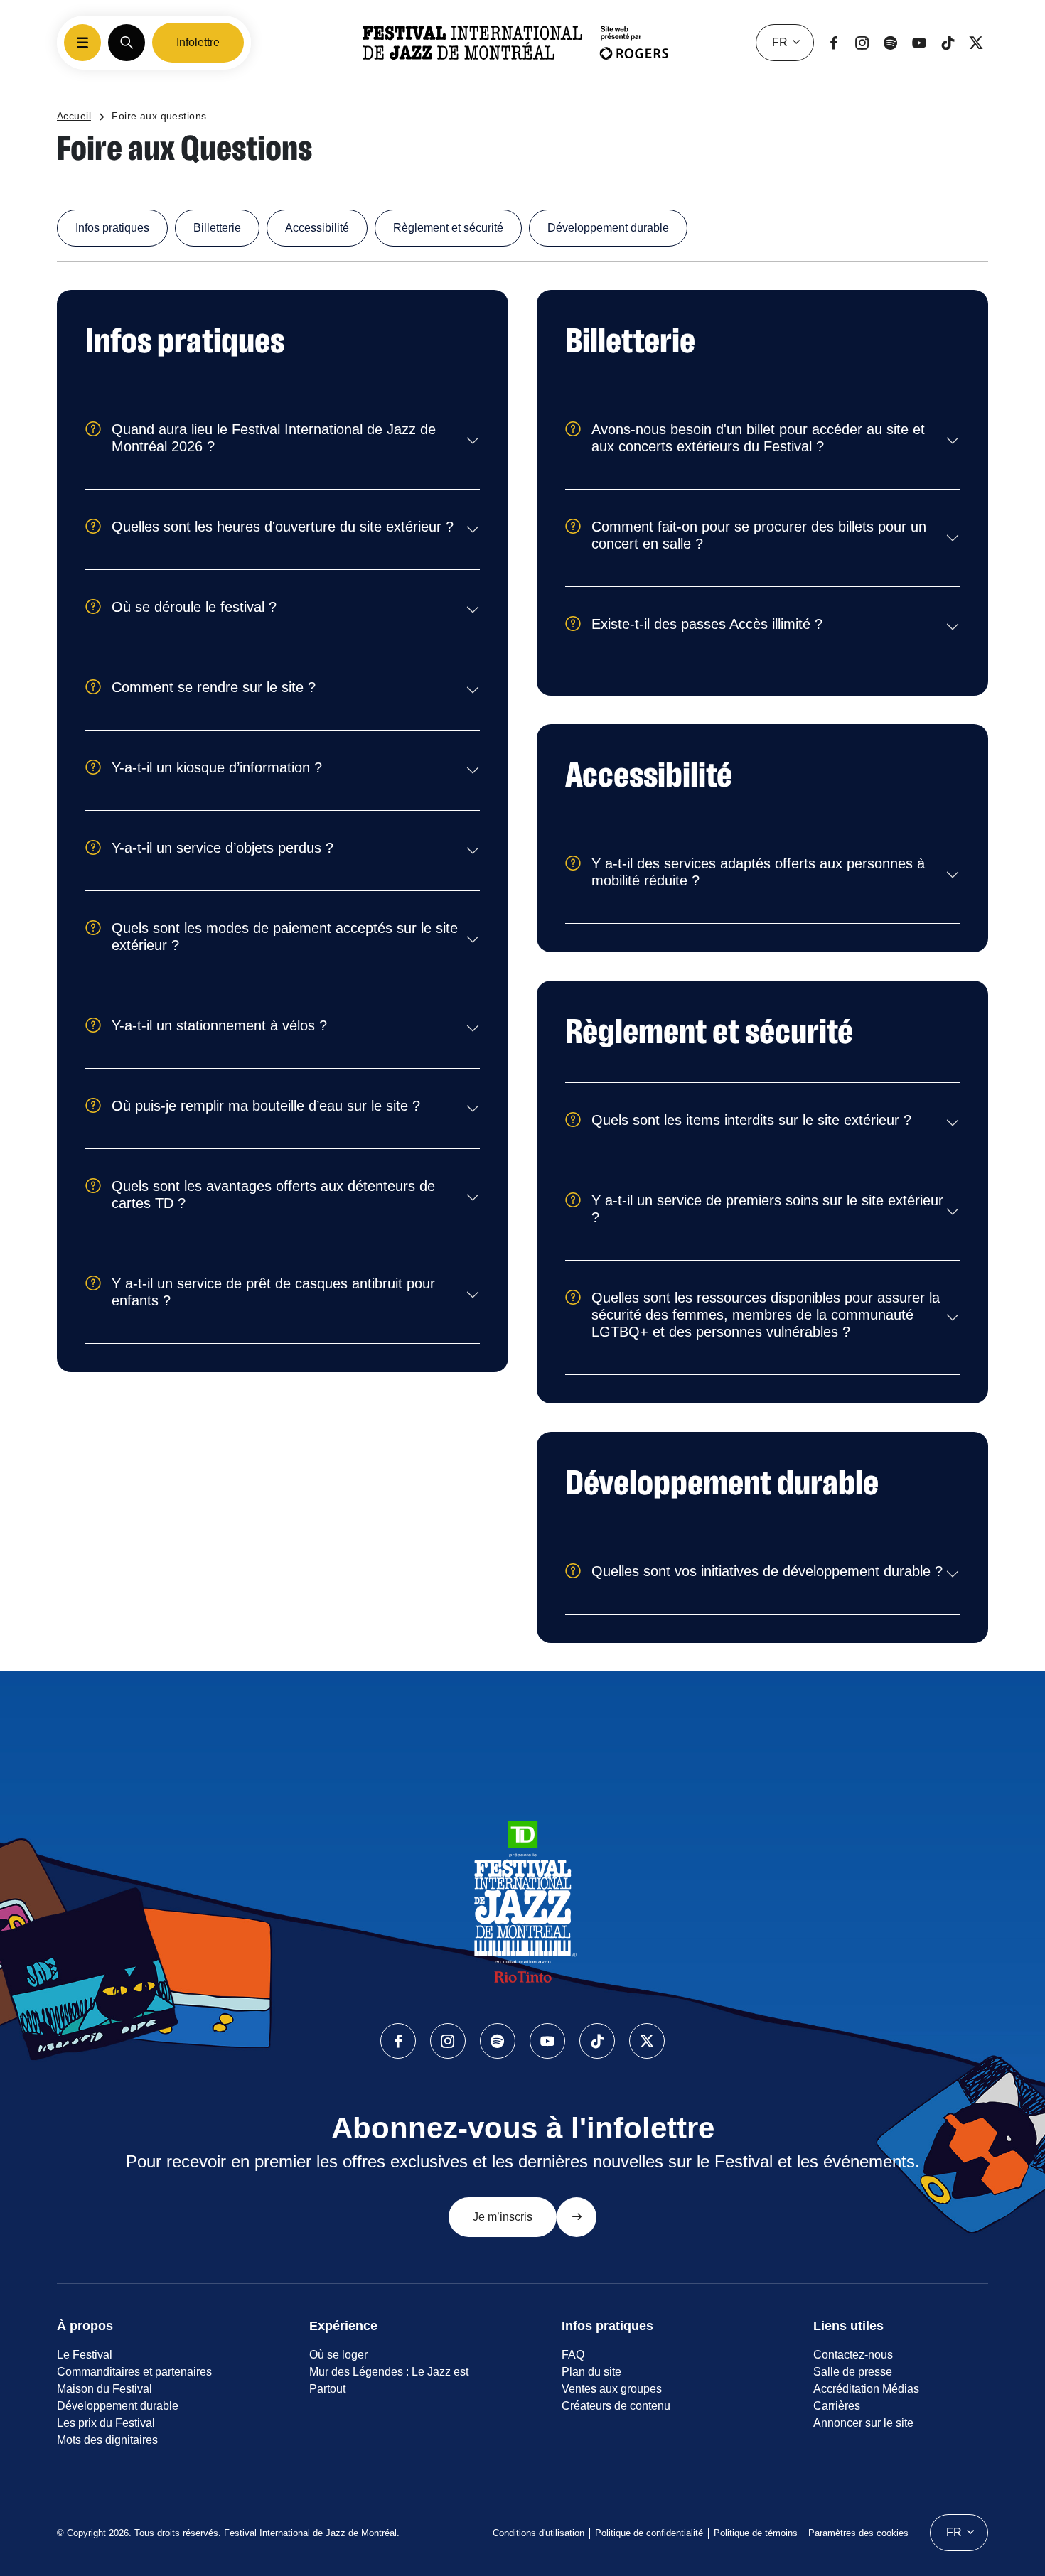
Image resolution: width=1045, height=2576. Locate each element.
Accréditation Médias (866, 2389)
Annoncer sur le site (863, 2423)
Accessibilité (317, 228)
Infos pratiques (112, 228)
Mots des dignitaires (107, 2440)
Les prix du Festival (106, 2423)
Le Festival (85, 2355)
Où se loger (338, 2355)
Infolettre (198, 42)
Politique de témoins (756, 2533)
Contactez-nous (853, 2355)
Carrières (837, 2406)
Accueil (74, 116)
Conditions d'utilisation (538, 2533)
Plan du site (591, 2372)
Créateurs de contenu (616, 2406)
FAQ (573, 2355)
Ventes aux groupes (612, 2389)
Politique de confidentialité (649, 2533)
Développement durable (608, 228)
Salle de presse (853, 2372)
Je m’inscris (503, 2217)
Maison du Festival (104, 2389)
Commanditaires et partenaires (134, 2372)
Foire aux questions (159, 116)
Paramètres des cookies (858, 2533)
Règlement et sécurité (448, 228)
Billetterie (217, 228)
